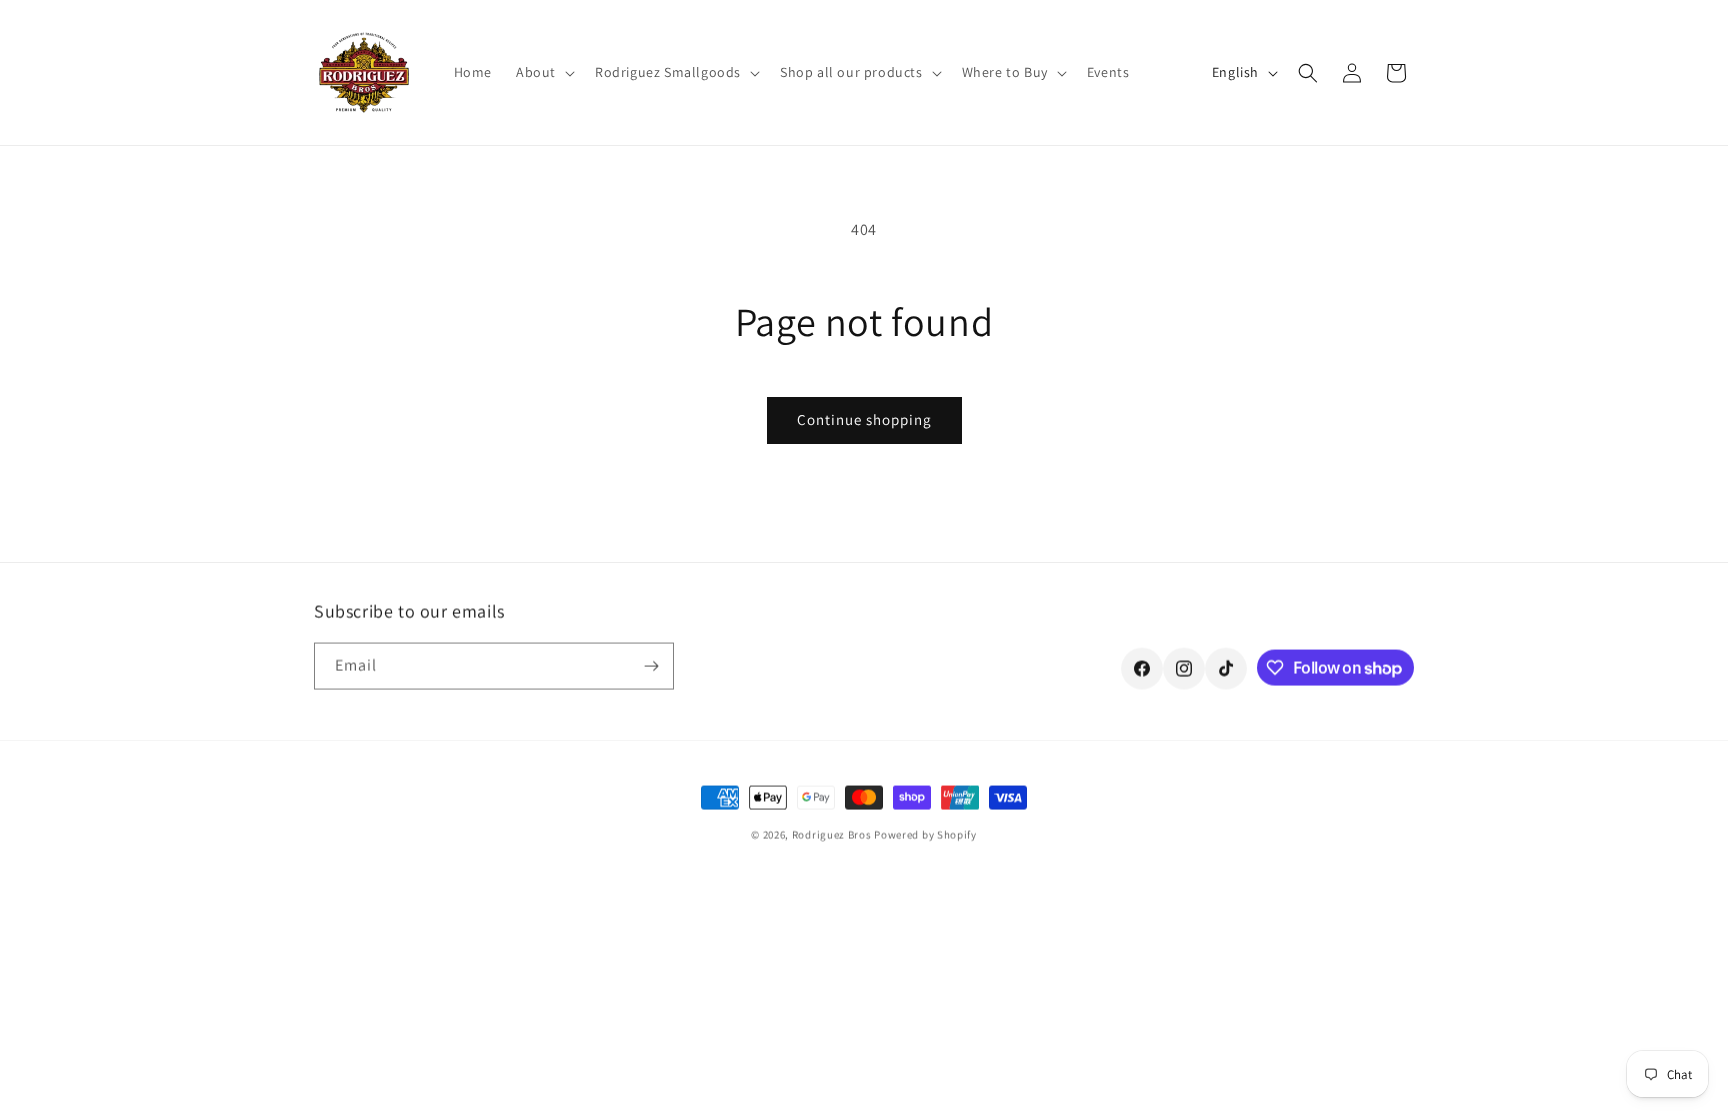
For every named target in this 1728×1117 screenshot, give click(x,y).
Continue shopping (864, 419)
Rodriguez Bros (832, 834)
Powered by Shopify (925, 834)
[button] (543, 72)
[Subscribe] (651, 665)
